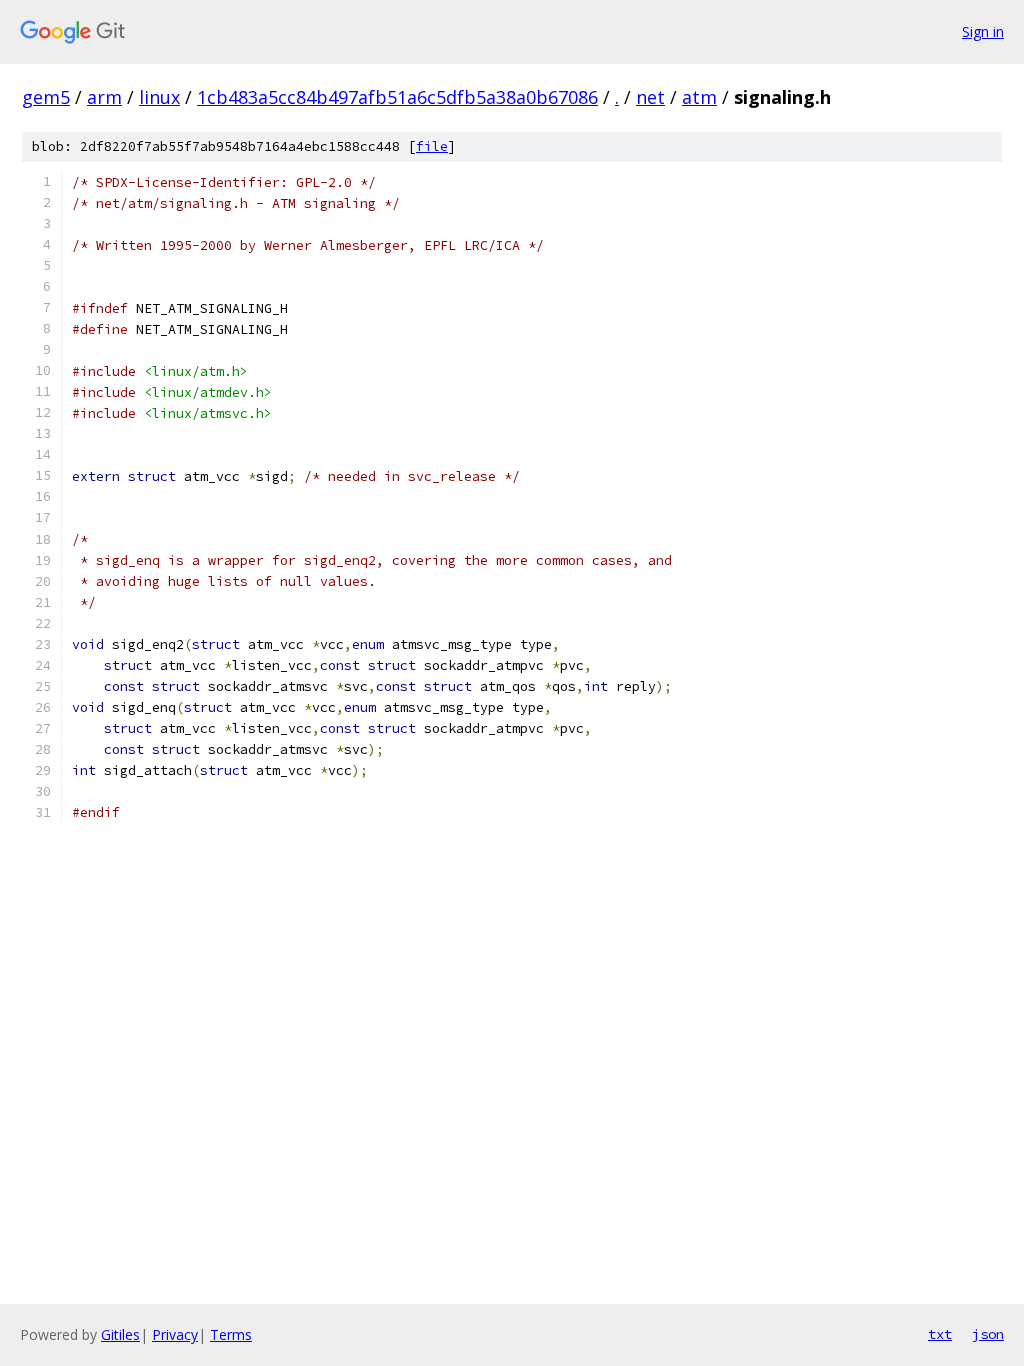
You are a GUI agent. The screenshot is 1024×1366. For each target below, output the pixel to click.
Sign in (983, 31)
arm (104, 97)
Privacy (175, 1334)
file (432, 146)
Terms (231, 1334)
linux (159, 97)
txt (940, 1334)
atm (699, 97)
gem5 (46, 97)
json (988, 1334)
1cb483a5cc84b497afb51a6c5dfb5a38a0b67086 (397, 97)
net (650, 97)
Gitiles (120, 1334)
